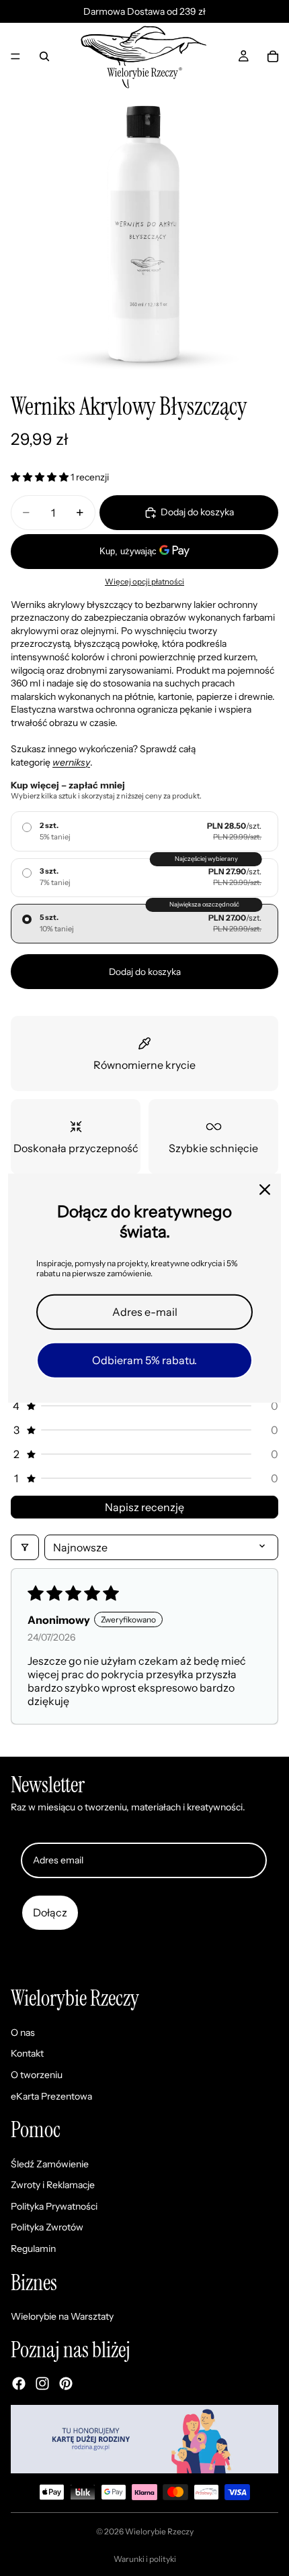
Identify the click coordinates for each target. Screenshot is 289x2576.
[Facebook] (19, 2383)
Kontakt (27, 2054)
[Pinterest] (66, 2383)
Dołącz (50, 1912)
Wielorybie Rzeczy (159, 2531)
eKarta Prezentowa (51, 2096)
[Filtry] (25, 1547)
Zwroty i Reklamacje (53, 2185)
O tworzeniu (37, 2075)
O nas (23, 2032)
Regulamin (33, 2249)
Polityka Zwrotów (47, 2228)
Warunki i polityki (145, 2559)
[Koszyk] (273, 56)
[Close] (265, 1189)
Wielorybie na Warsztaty (62, 2317)
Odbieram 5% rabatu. (144, 1360)
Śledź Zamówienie (50, 2164)
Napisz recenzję (144, 1507)
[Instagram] (42, 2383)
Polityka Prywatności (54, 2206)
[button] (41, 477)
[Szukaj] (44, 56)
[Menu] (15, 56)
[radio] (144, 831)
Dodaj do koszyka (145, 972)
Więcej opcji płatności (144, 582)
